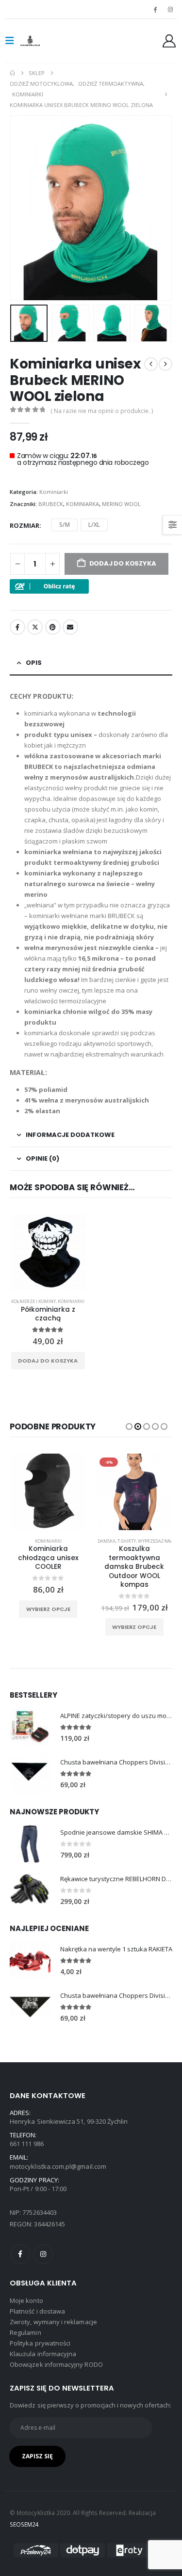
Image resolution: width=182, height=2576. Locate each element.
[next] (165, 364)
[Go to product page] (30, 1727)
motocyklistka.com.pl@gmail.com (58, 2166)
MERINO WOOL (121, 504)
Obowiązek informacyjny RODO (56, 2364)
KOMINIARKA (83, 504)
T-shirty (127, 1541)
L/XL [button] (94, 525)
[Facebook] (155, 9)
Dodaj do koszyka (48, 1361)
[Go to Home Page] (12, 73)
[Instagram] (170, 9)
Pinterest (53, 627)
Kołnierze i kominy (33, 1301)
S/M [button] (65, 525)
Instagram (43, 2254)
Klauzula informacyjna (43, 2354)
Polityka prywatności (40, 2343)
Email (70, 627)
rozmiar (25, 525)
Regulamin (25, 2332)
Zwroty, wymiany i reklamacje (53, 2322)
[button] (13, 41)
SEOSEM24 (25, 2524)
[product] (48, 1253)
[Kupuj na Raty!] (49, 586)
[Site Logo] (40, 41)
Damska (107, 1541)
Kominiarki (54, 492)
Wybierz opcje (48, 1609)
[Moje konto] (169, 41)
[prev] (151, 364)
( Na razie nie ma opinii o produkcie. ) (102, 411)
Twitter (35, 627)
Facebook (17, 627)
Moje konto (26, 2300)
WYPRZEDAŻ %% (155, 1541)
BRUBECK (51, 504)
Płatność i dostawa (37, 2311)
